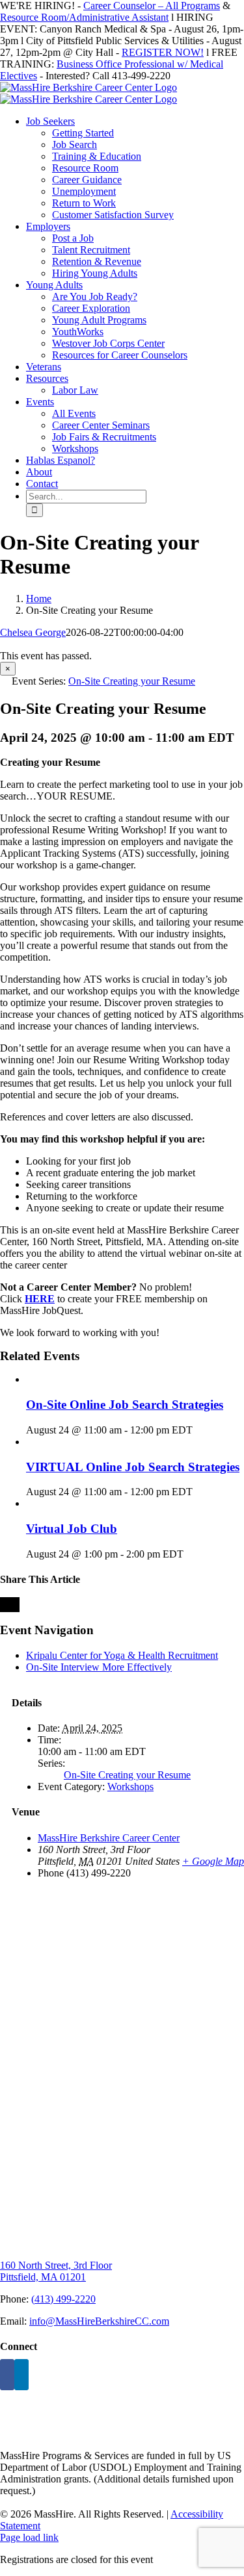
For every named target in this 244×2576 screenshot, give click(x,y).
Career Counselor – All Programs (152, 6)
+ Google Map (213, 1861)
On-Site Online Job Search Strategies (125, 1405)
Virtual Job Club (72, 1529)
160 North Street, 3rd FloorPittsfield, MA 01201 (56, 2271)
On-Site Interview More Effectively (99, 1667)
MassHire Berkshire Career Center (109, 1838)
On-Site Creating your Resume (127, 1775)
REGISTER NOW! (163, 52)
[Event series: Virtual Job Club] (191, 1554)
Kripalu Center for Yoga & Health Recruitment (122, 1655)
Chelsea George (33, 632)
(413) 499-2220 (63, 2299)
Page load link (29, 2537)
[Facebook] (7, 2375)
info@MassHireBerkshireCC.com (99, 2321)
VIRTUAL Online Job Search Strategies (133, 1467)
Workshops (130, 1787)
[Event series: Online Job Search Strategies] (200, 1430)
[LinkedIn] (21, 2375)
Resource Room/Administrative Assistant (84, 17)
